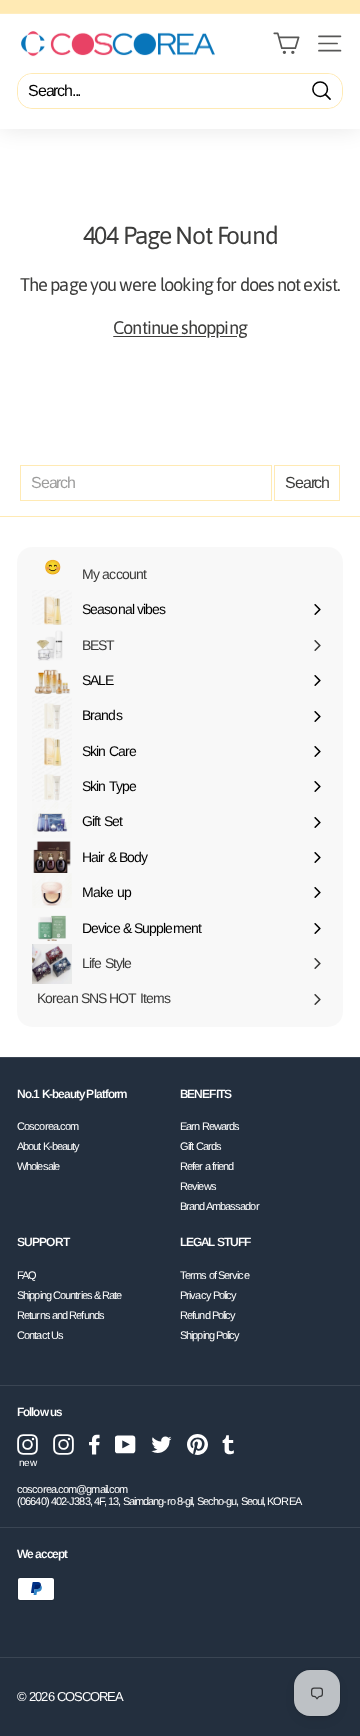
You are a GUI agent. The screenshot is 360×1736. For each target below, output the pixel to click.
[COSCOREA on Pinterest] (197, 1444)
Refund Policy (207, 1315)
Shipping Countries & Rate (69, 1295)
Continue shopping (179, 327)
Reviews (198, 1186)
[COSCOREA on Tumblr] (228, 1444)
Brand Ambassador (219, 1206)
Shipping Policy (210, 1335)
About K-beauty (48, 1146)
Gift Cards (200, 1146)
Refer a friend (206, 1166)
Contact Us (40, 1335)
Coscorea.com (47, 1126)
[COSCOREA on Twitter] (161, 1444)
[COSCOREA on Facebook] (94, 1444)
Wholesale (38, 1166)
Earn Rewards (209, 1126)
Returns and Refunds (60, 1315)
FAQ (26, 1275)
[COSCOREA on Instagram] (63, 1444)
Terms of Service (214, 1275)
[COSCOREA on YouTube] (125, 1444)
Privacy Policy (208, 1295)
